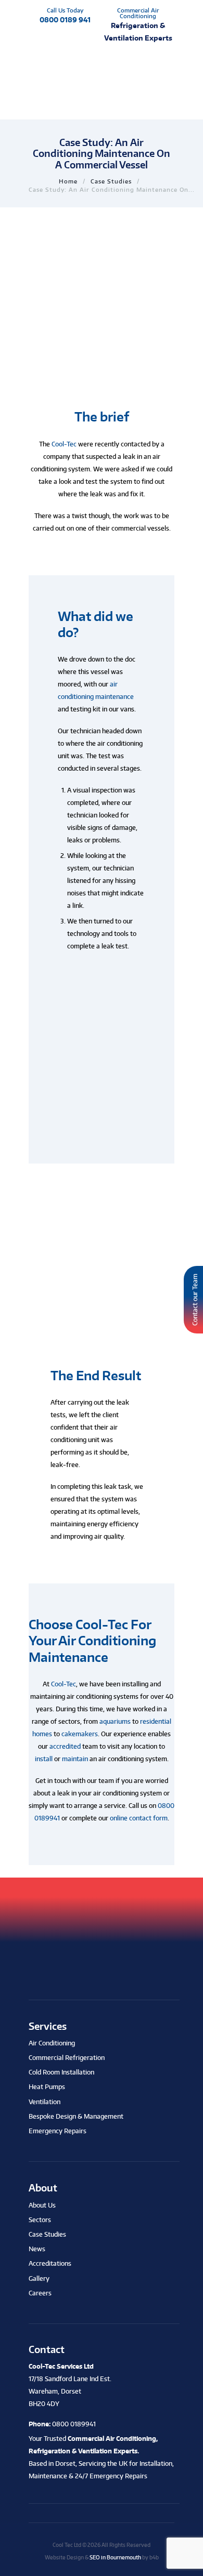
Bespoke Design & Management (76, 2116)
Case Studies (111, 181)
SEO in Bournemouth (115, 2557)
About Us (42, 2205)
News (37, 2249)
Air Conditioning (52, 2043)
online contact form (139, 1818)
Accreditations (50, 2263)
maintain (75, 1759)
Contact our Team (195, 1300)
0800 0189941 (74, 2424)
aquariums (115, 1721)
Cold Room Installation (61, 2072)
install (44, 1759)
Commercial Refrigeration (67, 2058)
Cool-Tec (64, 444)
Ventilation (45, 2102)
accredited (65, 1746)
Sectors (40, 2220)
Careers (40, 2293)
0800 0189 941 (65, 19)
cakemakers (80, 1734)
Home (68, 181)
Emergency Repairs (58, 2131)
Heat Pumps (47, 2087)
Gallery (39, 2278)
